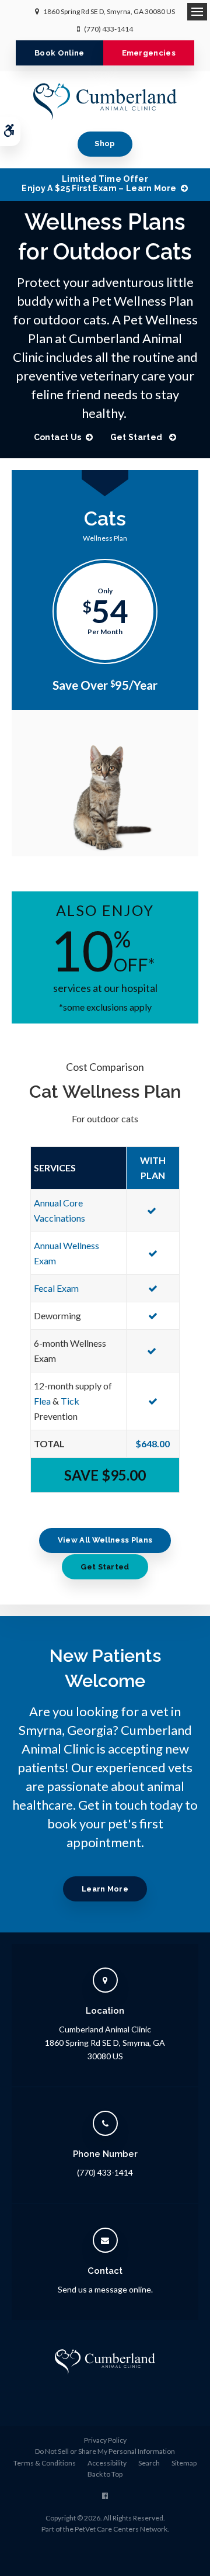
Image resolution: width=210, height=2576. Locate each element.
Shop (105, 144)
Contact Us (58, 437)
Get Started (137, 437)
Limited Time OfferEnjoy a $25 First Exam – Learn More (99, 184)
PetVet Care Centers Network (121, 2529)
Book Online (60, 53)
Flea (42, 1401)
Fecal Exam (56, 1288)
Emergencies (149, 53)
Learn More (105, 1889)
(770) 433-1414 (108, 29)
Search (149, 2463)
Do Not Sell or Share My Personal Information (105, 2451)
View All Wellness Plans (105, 1540)
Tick (70, 1401)
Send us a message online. (105, 2289)
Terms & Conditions (45, 2463)
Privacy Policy (105, 2440)
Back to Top (105, 2474)
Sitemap (184, 2463)
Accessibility (107, 2463)
